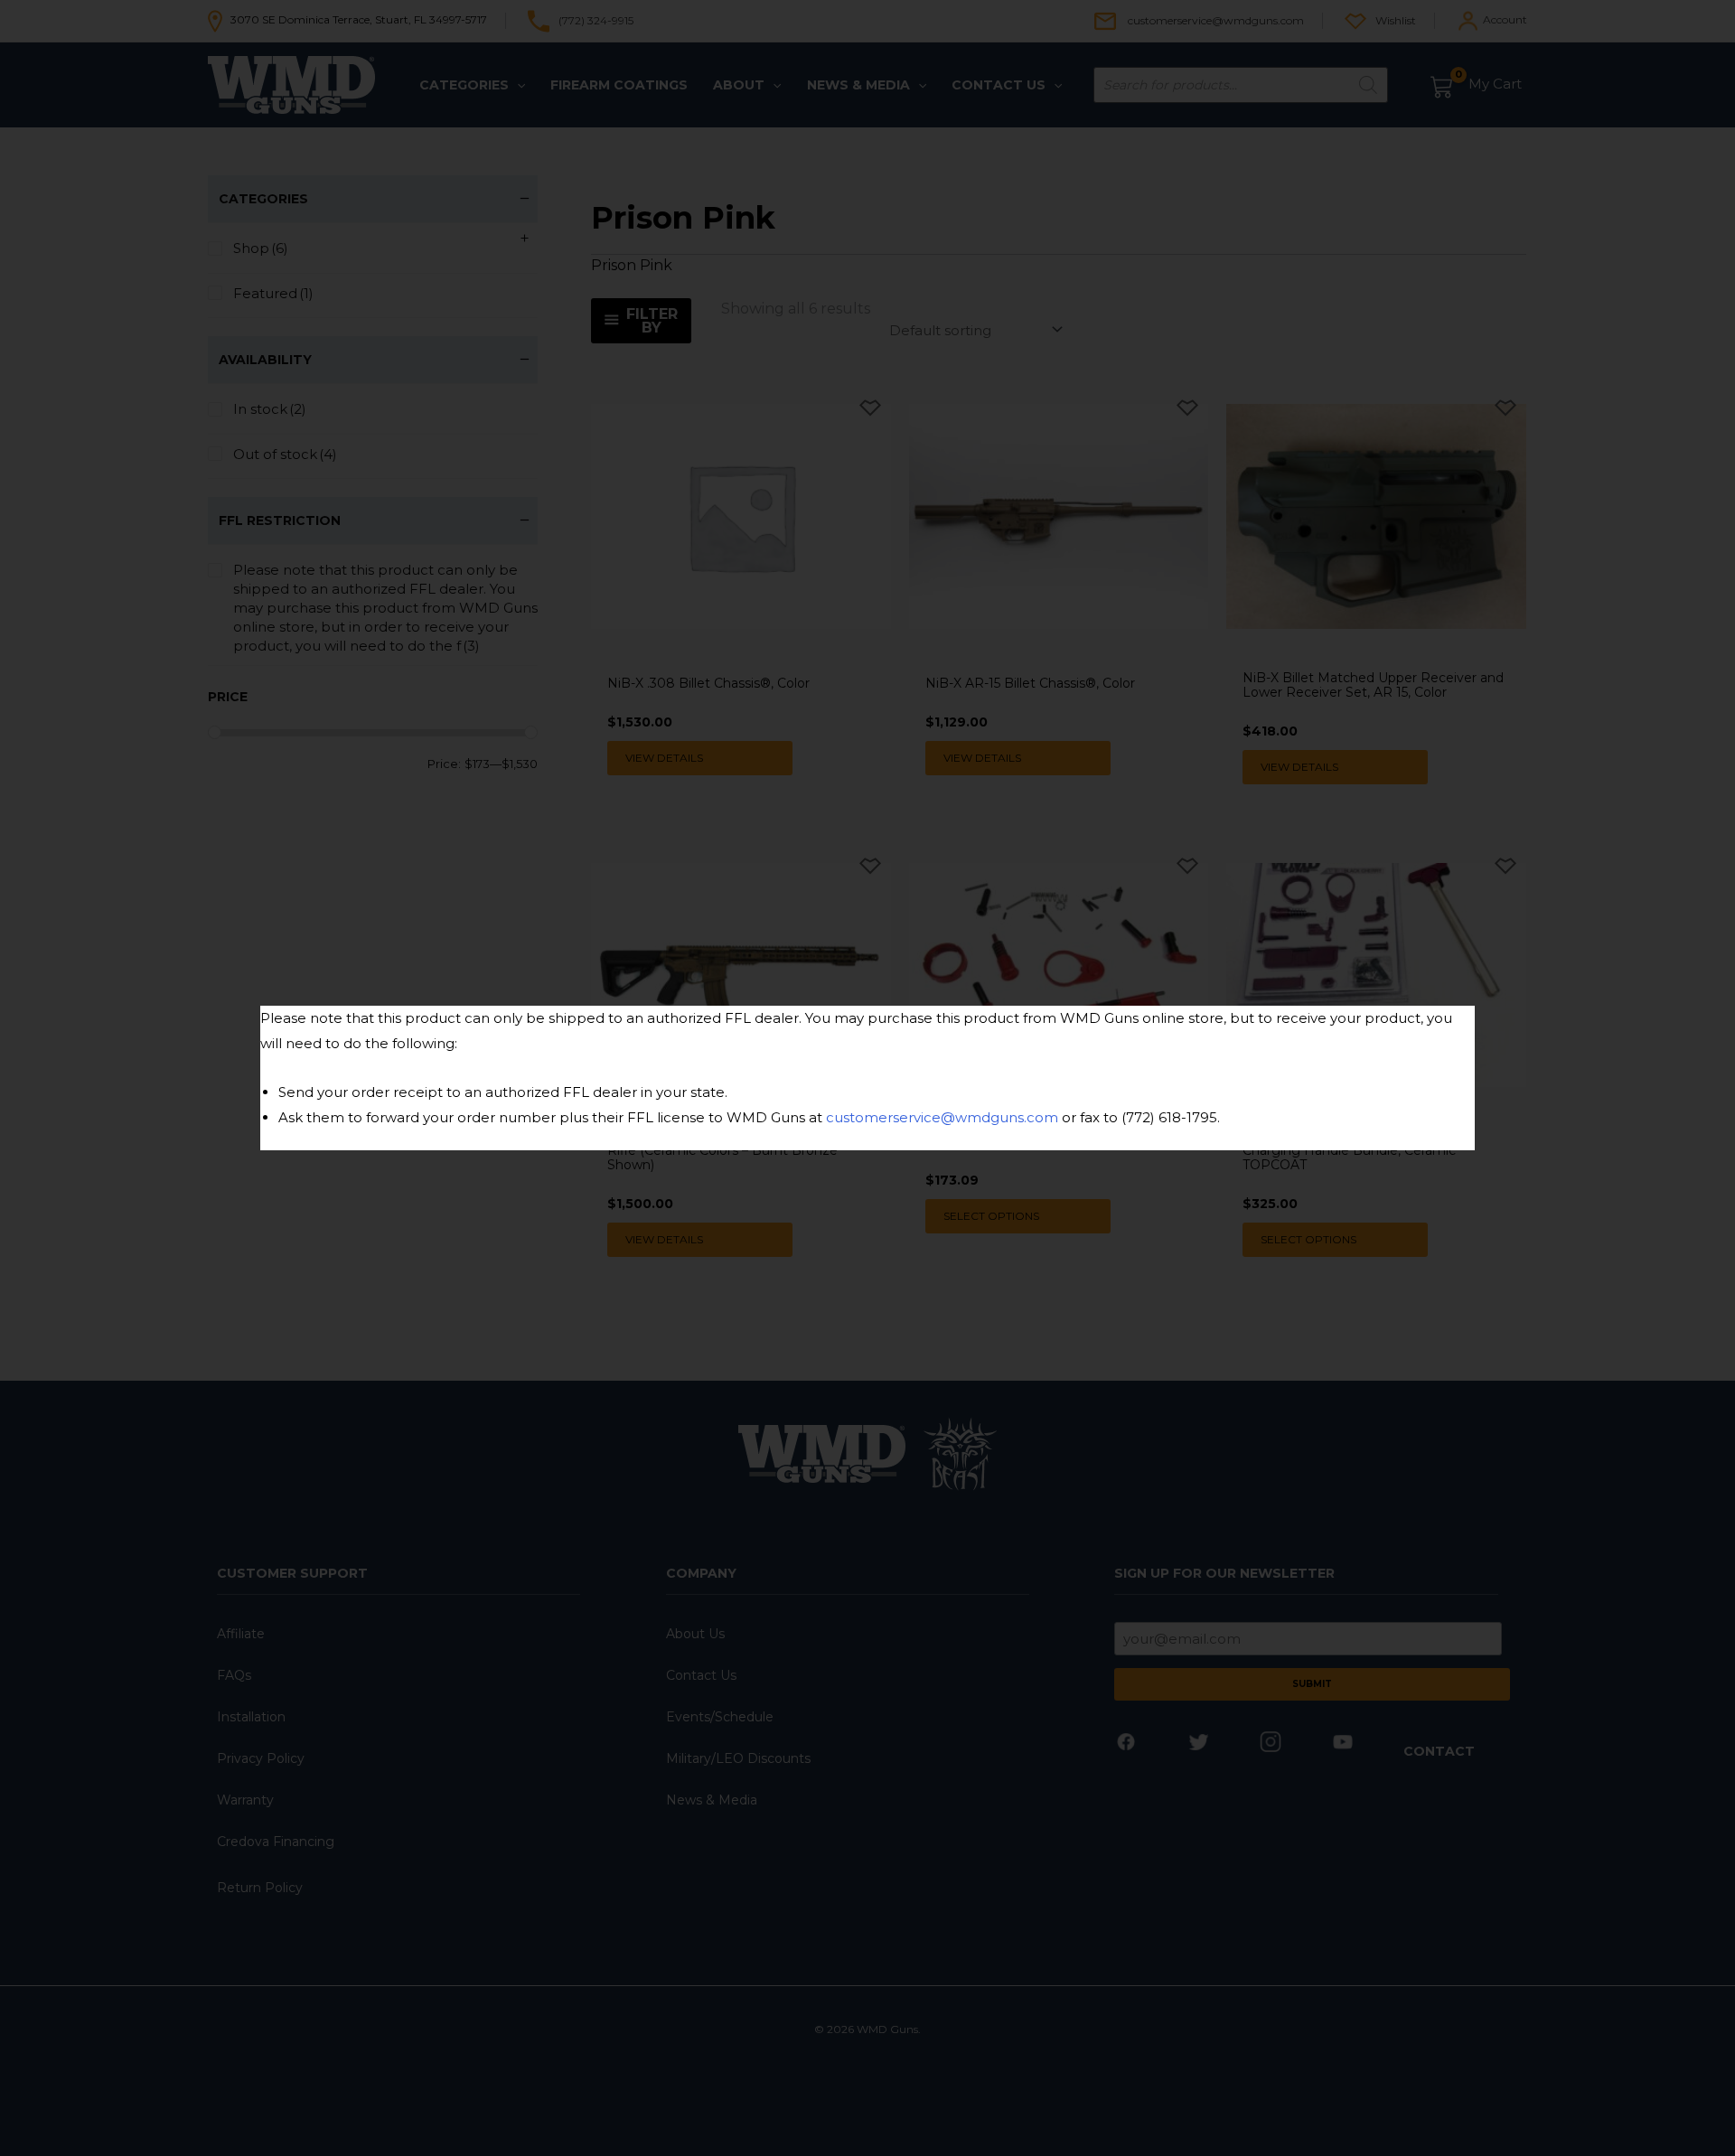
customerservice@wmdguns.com (942, 1117)
